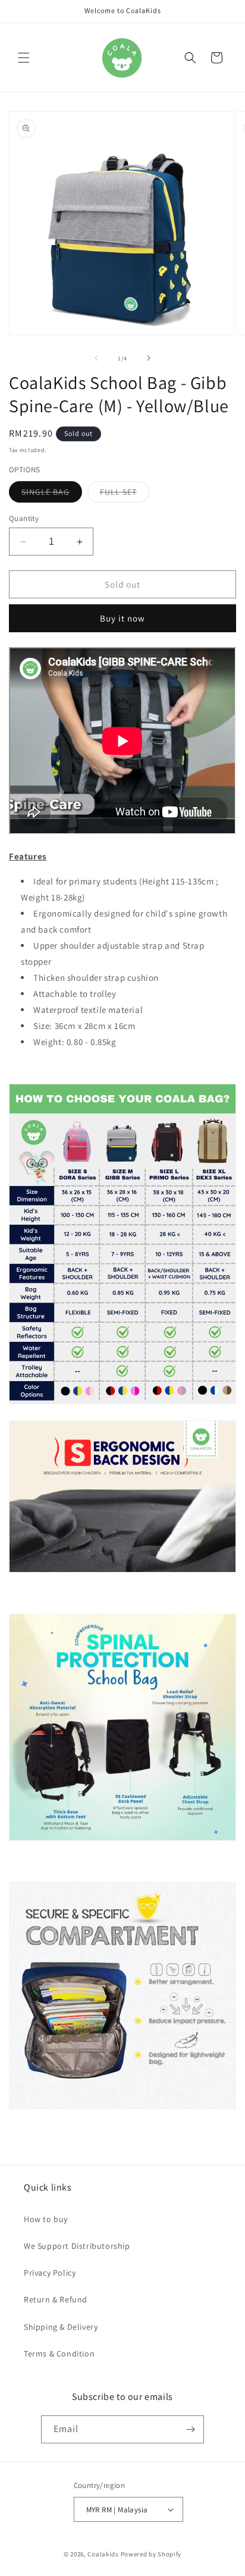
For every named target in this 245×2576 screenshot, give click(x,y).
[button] (24, 58)
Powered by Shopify (151, 2554)
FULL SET (125, 494)
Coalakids (103, 2554)
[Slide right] (149, 358)
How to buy (46, 2219)
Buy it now (122, 618)
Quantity (24, 518)
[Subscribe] (190, 2429)
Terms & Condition (59, 2354)
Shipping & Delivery (61, 2327)
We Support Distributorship (77, 2246)
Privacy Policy (50, 2273)
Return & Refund (56, 2299)
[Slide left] (96, 358)
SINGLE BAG (52, 494)
